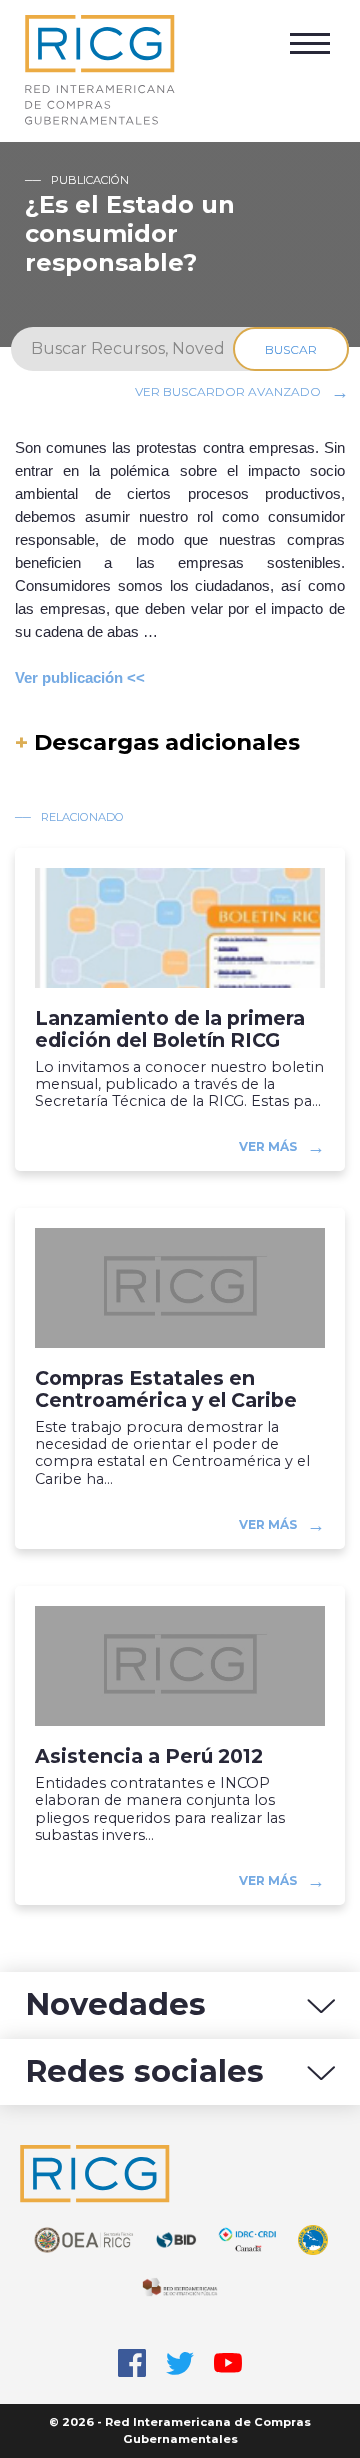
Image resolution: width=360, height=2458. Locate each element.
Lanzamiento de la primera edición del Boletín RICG (170, 1029)
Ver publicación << (80, 677)
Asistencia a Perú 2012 (149, 1756)
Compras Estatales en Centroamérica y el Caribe (166, 1389)
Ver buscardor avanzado (228, 391)
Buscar (291, 349)
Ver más (268, 1146)
